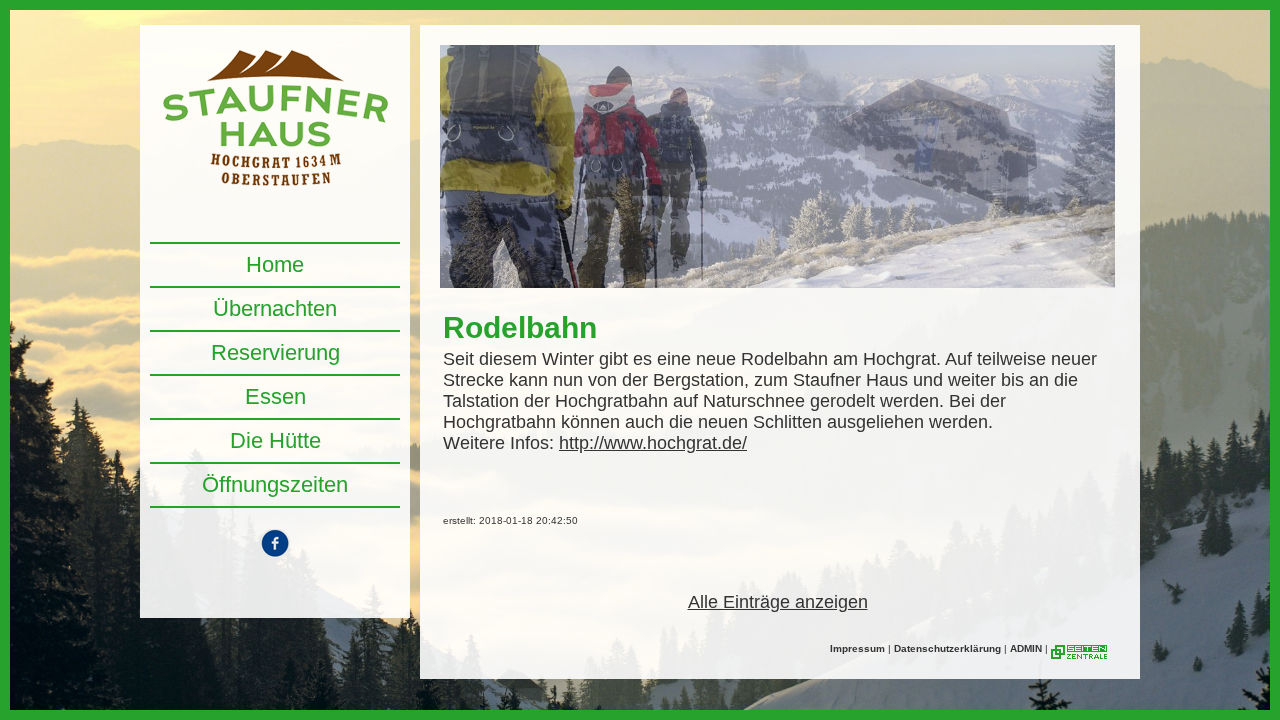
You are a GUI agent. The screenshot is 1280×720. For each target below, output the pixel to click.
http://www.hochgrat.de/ (653, 443)
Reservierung (275, 352)
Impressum (857, 648)
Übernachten (275, 308)
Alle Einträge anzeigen (778, 602)
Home (275, 264)
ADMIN (1026, 648)
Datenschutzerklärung (947, 648)
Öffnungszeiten (275, 484)
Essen (275, 396)
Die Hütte (275, 440)
